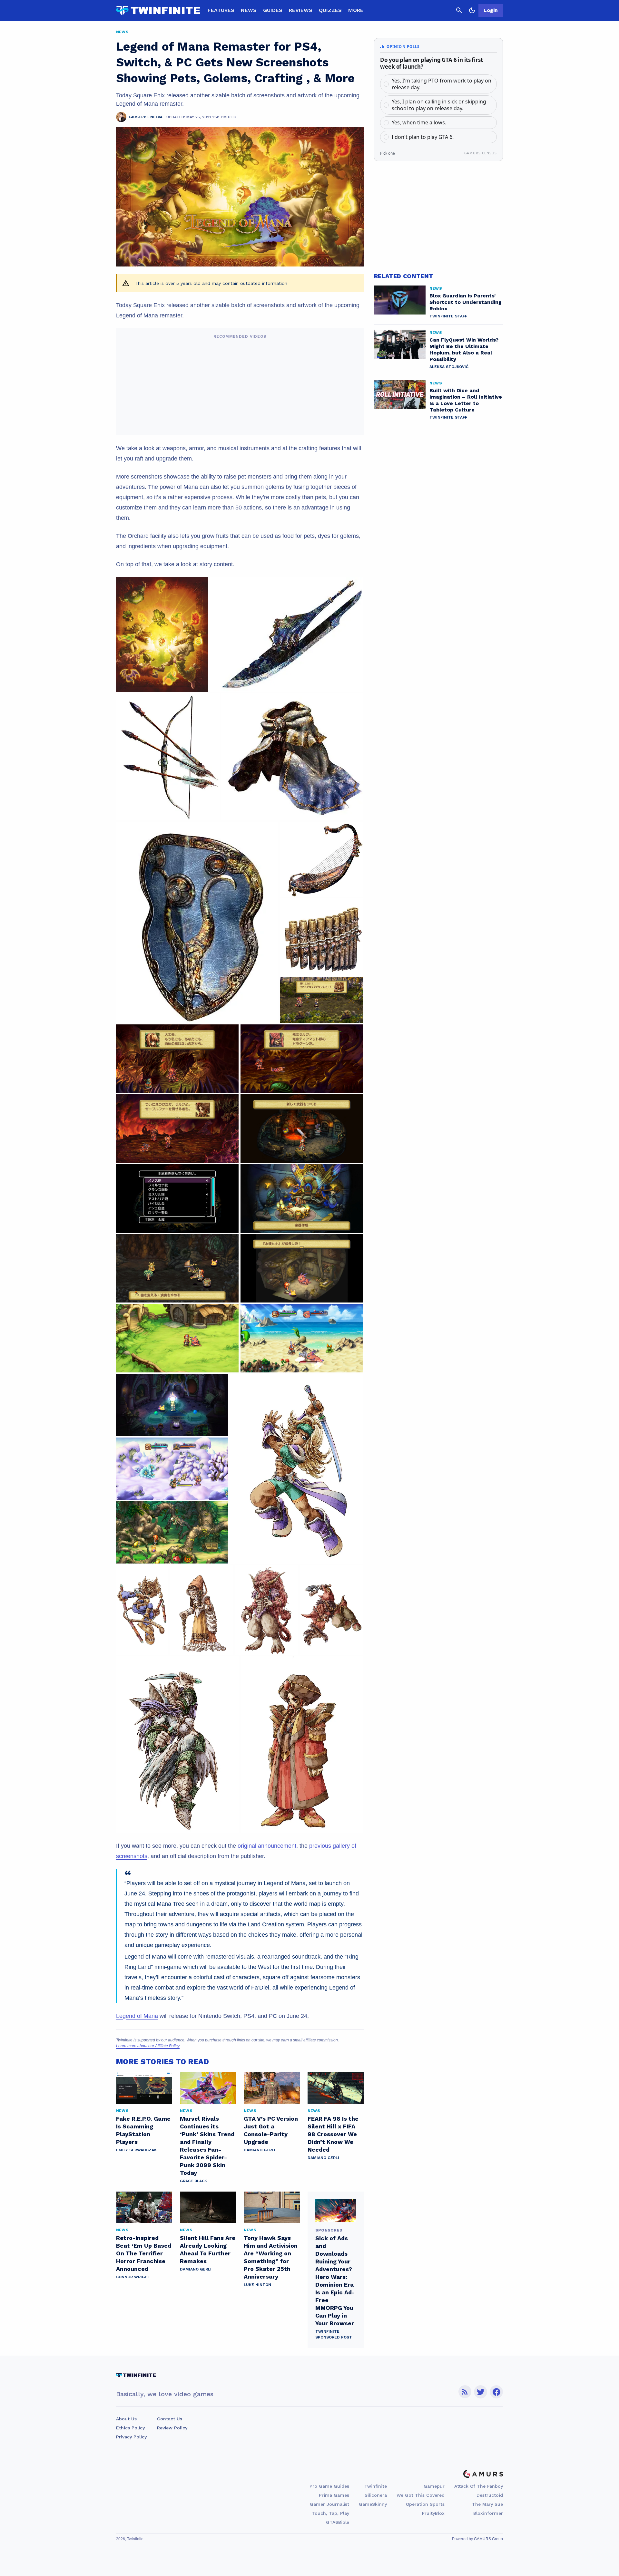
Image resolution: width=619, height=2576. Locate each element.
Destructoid (490, 2495)
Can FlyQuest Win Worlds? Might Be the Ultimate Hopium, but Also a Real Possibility (464, 349)
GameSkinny (373, 2504)
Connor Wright (133, 2277)
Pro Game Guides (329, 2486)
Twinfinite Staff (448, 316)
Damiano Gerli (260, 2150)
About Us (126, 2419)
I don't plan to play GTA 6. (423, 137)
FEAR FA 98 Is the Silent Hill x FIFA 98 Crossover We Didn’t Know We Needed (333, 2134)
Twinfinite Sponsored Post (334, 2334)
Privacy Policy (131, 2437)
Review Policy (172, 2428)
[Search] (459, 10)
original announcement (267, 1846)
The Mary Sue (487, 2504)
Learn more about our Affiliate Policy (148, 2046)
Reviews (301, 10)
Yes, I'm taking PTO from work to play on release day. (442, 84)
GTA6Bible (338, 2522)
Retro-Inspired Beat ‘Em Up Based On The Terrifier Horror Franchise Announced (144, 2253)
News (249, 10)
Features (221, 10)
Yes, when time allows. (419, 122)
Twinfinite (376, 2486)
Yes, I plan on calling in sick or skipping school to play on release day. (439, 105)
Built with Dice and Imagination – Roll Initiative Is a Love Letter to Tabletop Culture (466, 400)
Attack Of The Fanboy (479, 2486)
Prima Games (334, 2495)
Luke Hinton (257, 2285)
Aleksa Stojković (449, 367)
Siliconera (376, 2495)
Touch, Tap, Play (330, 2513)
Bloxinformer (488, 2513)
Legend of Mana (137, 2016)
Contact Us (170, 2419)
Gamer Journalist (329, 2504)
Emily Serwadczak (136, 2150)
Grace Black (193, 2181)
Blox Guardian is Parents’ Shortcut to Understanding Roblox (466, 302)
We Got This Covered (421, 2495)
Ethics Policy (130, 2428)
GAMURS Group (488, 2539)
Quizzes (330, 10)
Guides (273, 10)
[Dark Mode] (472, 10)
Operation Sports (425, 2504)
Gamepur (434, 2486)
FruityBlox (433, 2513)
